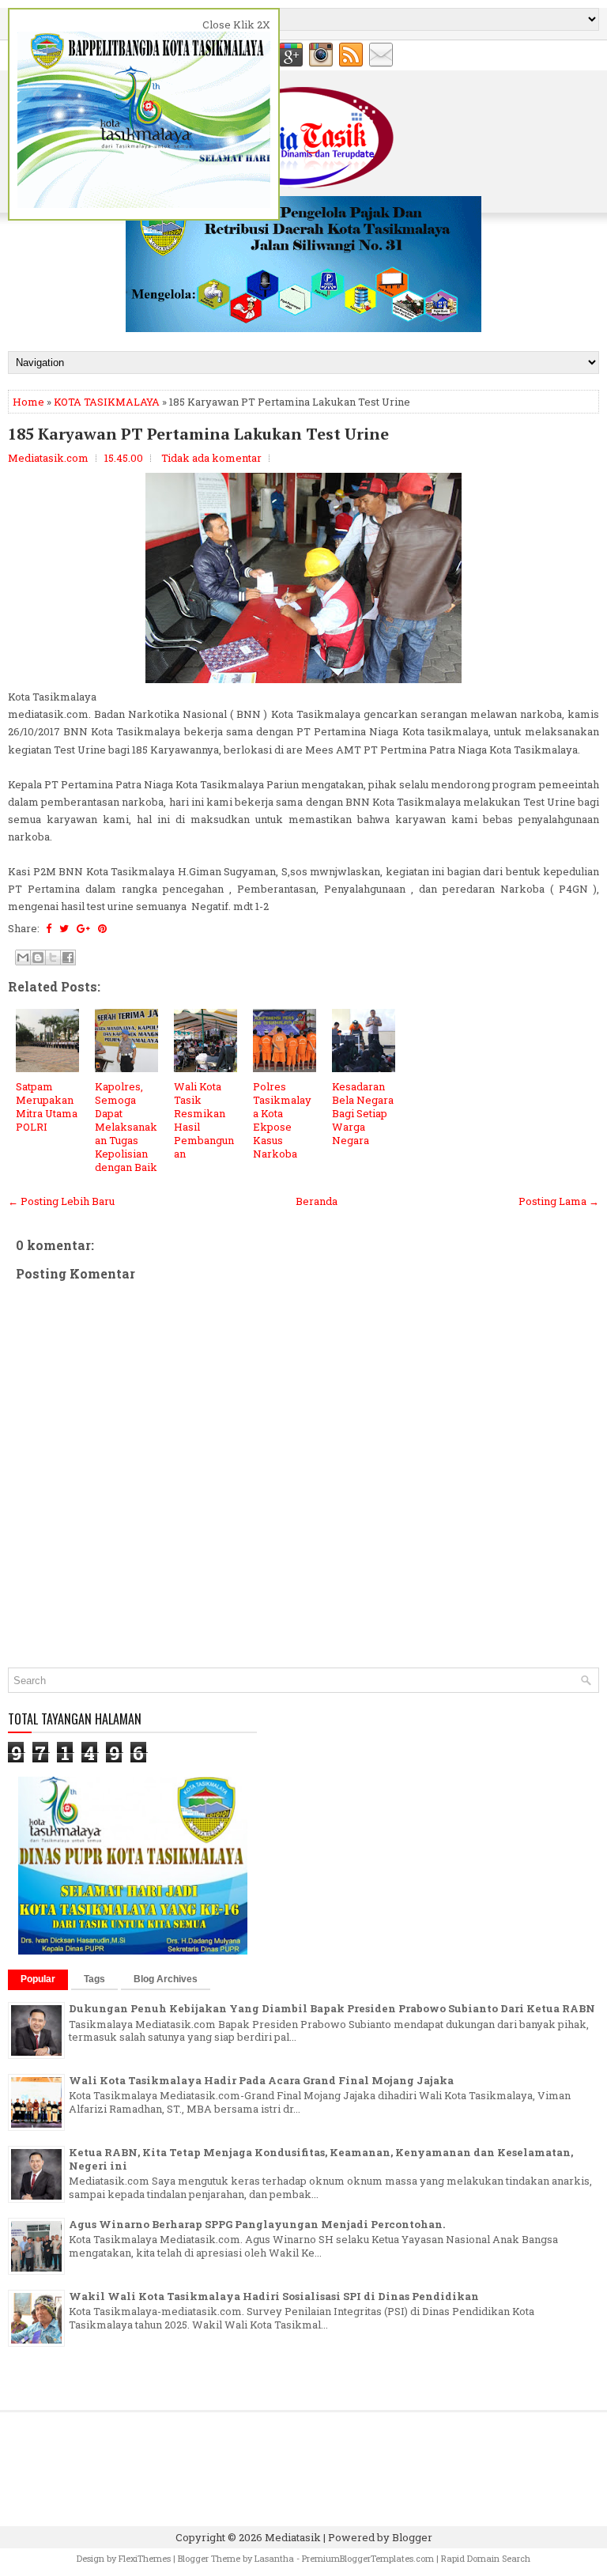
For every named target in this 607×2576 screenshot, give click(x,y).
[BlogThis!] (38, 958)
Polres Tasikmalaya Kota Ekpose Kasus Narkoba (282, 1120)
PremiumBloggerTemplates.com (368, 2558)
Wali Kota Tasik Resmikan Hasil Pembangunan (204, 1120)
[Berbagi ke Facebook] (68, 958)
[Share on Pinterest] (102, 928)
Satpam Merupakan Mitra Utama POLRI (47, 1107)
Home (28, 402)
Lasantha (274, 2558)
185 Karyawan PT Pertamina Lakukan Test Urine (198, 434)
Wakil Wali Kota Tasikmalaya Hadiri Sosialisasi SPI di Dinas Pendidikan (274, 2296)
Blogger (412, 2537)
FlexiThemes (145, 2558)
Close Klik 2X (236, 25)
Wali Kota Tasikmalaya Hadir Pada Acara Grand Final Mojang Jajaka (261, 2080)
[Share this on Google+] (83, 928)
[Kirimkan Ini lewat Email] (23, 958)
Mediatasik (293, 2537)
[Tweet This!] (64, 928)
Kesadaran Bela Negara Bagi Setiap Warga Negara (363, 1113)
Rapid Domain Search (486, 2558)
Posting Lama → (559, 1201)
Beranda (317, 1201)
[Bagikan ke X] (53, 958)
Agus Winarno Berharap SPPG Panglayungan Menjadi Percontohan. (257, 2224)
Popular (38, 1979)
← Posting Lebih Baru (61, 1201)
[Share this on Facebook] (49, 928)
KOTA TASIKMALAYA (107, 402)
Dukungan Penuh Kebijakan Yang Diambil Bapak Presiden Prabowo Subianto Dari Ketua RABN (332, 2008)
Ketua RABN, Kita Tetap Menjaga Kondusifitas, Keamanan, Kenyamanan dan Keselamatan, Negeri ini (321, 2159)
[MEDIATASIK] (303, 328)
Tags (94, 1979)
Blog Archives (166, 1979)
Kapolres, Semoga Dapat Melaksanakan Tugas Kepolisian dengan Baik (126, 1126)
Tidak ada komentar (211, 458)
